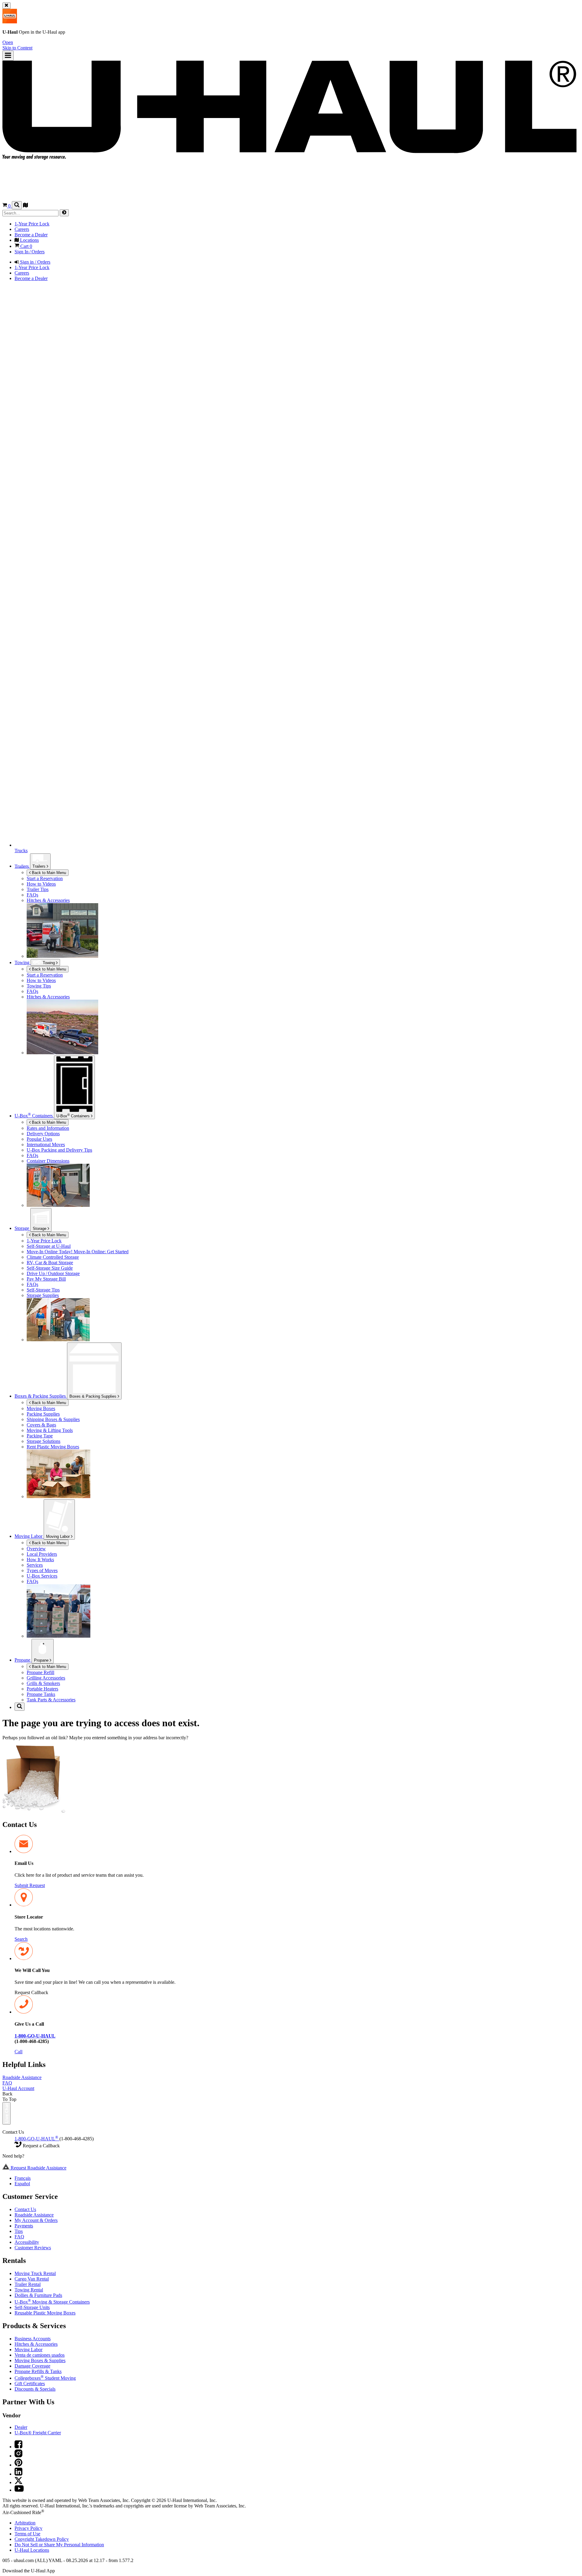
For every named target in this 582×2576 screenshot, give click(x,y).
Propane (42, 1660)
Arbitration (25, 2523)
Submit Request (30, 1885)
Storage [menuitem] (22, 1228)
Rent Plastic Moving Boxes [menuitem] (53, 1447)
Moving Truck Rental (35, 2273)
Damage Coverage (32, 2366)
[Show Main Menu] (8, 56)
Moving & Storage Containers (52, 2302)
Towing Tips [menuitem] (39, 986)
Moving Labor (59, 1536)
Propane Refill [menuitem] (40, 1672)
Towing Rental (29, 2290)
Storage (40, 1229)
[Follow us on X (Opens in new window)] (18, 2482)
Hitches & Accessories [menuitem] (48, 900)
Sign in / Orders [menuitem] (35, 262)
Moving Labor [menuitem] (29, 1536)
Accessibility (27, 2242)
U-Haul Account (18, 2088)
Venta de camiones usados (40, 2355)
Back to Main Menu (48, 873)
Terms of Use (27, 2534)
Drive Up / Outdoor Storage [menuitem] (53, 1273)
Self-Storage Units (32, 2307)
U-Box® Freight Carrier (38, 2433)
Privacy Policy (28, 2528)
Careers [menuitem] (22, 229)
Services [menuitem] (35, 1565)
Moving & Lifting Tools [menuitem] (50, 1430)
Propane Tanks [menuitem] (41, 1694)
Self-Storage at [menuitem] (49, 1246)
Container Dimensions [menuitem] (48, 1161)
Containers (74, 1116)
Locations (32, 2550)
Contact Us (25, 2209)
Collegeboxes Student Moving (45, 2378)
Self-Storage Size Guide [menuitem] (50, 1268)
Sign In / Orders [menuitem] (30, 252)
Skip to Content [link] (17, 48)
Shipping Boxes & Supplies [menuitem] (53, 1419)
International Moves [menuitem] (46, 1145)
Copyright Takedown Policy (42, 2539)
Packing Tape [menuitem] (40, 1436)
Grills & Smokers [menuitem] (43, 1683)
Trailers (40, 866)
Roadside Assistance (22, 2077)
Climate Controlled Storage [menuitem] (53, 1257)
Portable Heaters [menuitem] (42, 1689)
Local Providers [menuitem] (42, 1554)
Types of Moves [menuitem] (42, 1570)
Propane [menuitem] (23, 1660)
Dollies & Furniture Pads (38, 2295)
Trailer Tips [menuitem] (38, 889)
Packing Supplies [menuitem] (43, 1414)
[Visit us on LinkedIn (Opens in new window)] (18, 2474)
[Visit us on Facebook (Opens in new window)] (18, 2447)
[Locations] (25, 206)
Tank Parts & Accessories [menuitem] (51, 1700)
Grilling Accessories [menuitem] (46, 1678)
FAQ (7, 2083)
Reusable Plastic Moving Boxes (45, 2313)
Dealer (21, 2427)
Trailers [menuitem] (22, 866)
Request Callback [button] (31, 1992)
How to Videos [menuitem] (41, 884)
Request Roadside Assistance (38, 2168)
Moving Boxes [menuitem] (41, 1408)
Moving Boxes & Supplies (40, 2360)
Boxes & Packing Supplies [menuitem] (41, 1396)
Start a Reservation (45, 975)
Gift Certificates (30, 2384)
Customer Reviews (33, 2248)
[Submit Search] (64, 213)
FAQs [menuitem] (32, 895)
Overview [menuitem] (36, 1549)
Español (22, 2184)
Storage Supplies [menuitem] (43, 1295)
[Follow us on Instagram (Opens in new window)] (18, 2456)
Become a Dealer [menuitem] (31, 235)
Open (8, 42)
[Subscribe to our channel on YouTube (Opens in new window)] (19, 2490)
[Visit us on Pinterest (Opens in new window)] (18, 2465)
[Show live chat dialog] (7, 2113)
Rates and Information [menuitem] (48, 1128)
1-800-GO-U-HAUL (36, 2139)
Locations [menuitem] (29, 240)
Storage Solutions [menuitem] (43, 1441)
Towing (23, 962)
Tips (19, 2231)
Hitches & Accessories (36, 2344)
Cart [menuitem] (26, 246)
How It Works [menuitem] (40, 1560)
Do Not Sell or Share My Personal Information (59, 2545)
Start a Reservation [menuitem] (45, 878)
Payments (24, 2226)
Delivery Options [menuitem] (43, 1134)
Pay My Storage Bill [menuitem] (46, 1279)
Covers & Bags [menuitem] (41, 1425)
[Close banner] (7, 6)
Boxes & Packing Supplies (94, 1396)
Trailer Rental (28, 2284)
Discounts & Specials (35, 2389)
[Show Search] (17, 205)
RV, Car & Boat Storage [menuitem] (50, 1263)
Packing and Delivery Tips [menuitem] (59, 1150)
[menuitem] (303, 975)
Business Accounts (33, 2339)
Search (21, 1939)
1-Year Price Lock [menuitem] (32, 224)
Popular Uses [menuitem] (39, 1139)
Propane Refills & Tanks (38, 2371)
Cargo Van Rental (32, 2279)
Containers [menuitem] (34, 1116)
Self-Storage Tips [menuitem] (43, 1290)
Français (23, 2178)
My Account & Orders (36, 2220)
